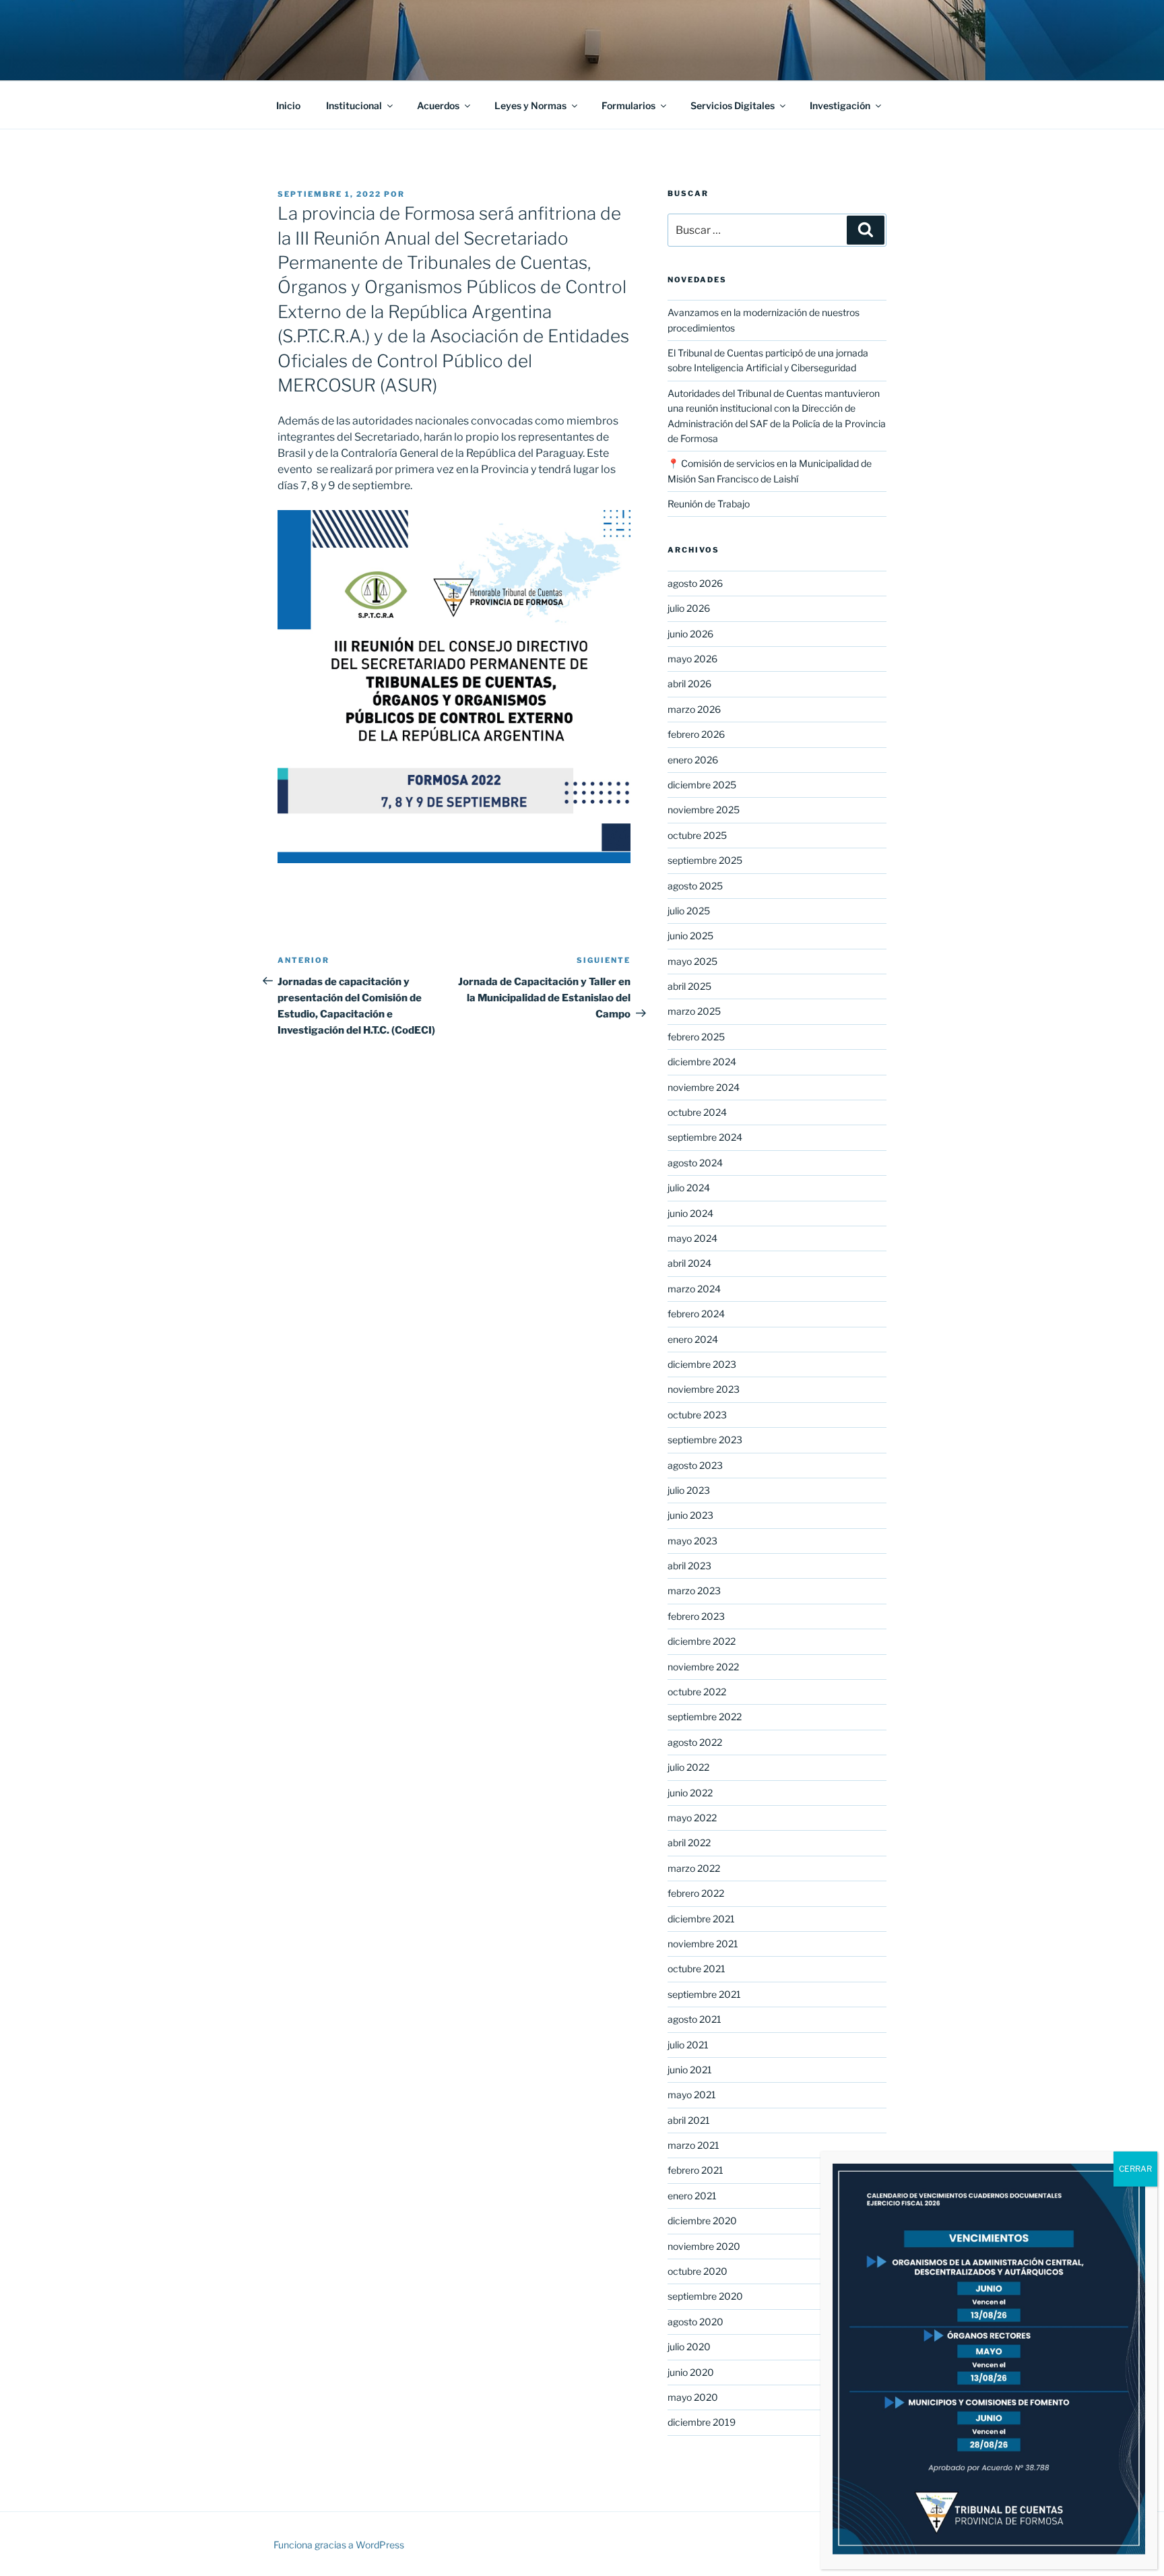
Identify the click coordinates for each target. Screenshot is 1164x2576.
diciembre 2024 (702, 1062)
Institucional (354, 105)
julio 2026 (689, 608)
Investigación (840, 105)
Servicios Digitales (733, 105)
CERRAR (1135, 2169)
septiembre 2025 (705, 860)
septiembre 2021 (704, 1994)
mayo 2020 (693, 2397)
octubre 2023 (697, 1415)
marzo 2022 (694, 1868)
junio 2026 (690, 634)
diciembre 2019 (702, 2422)
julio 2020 (689, 2347)
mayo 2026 (692, 659)
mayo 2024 (692, 1238)
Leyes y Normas (530, 105)
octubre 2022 (697, 1692)
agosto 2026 (695, 583)
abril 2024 (689, 1263)
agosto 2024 (695, 1163)
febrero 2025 (696, 1037)
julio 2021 (688, 2045)
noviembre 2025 (704, 810)
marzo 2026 (694, 709)
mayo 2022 (692, 1818)
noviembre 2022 (703, 1667)
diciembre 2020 (702, 2221)
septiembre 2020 (705, 2296)
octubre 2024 (697, 1112)
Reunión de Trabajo (709, 504)
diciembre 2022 (702, 1641)
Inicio (288, 105)
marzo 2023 (694, 1591)
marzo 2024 (694, 1289)
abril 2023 (689, 1566)
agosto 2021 (694, 2019)
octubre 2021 (697, 1969)
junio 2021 (690, 2070)
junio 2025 (690, 936)
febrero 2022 (696, 1893)
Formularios (628, 105)
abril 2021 (689, 2120)
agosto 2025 (695, 886)
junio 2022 (690, 1793)
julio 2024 (689, 1188)
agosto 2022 (695, 1742)
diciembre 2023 (702, 1364)
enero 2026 (693, 760)
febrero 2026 (696, 734)
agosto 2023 (695, 1465)
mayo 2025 (692, 961)
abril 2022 (689, 1843)
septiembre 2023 (705, 1440)
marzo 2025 (694, 1011)
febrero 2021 (696, 2170)
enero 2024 (693, 1339)
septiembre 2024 (705, 1137)
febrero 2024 (696, 1314)
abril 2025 (689, 986)
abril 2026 (689, 684)
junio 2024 (690, 1213)
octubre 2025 (697, 835)
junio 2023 (690, 1515)
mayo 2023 (692, 1541)
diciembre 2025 (702, 785)
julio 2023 (689, 1490)
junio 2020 (691, 2372)
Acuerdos (438, 105)
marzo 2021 (693, 2145)
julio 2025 (689, 911)
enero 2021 (692, 2196)
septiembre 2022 (705, 1717)
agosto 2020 (696, 2322)
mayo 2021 (692, 2095)
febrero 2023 (696, 1616)
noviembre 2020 (704, 2246)
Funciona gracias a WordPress (339, 2545)
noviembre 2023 (704, 1389)
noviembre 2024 (704, 1087)
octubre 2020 (698, 2271)
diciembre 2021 (701, 1919)
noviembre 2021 (703, 1944)
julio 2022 (688, 1767)
